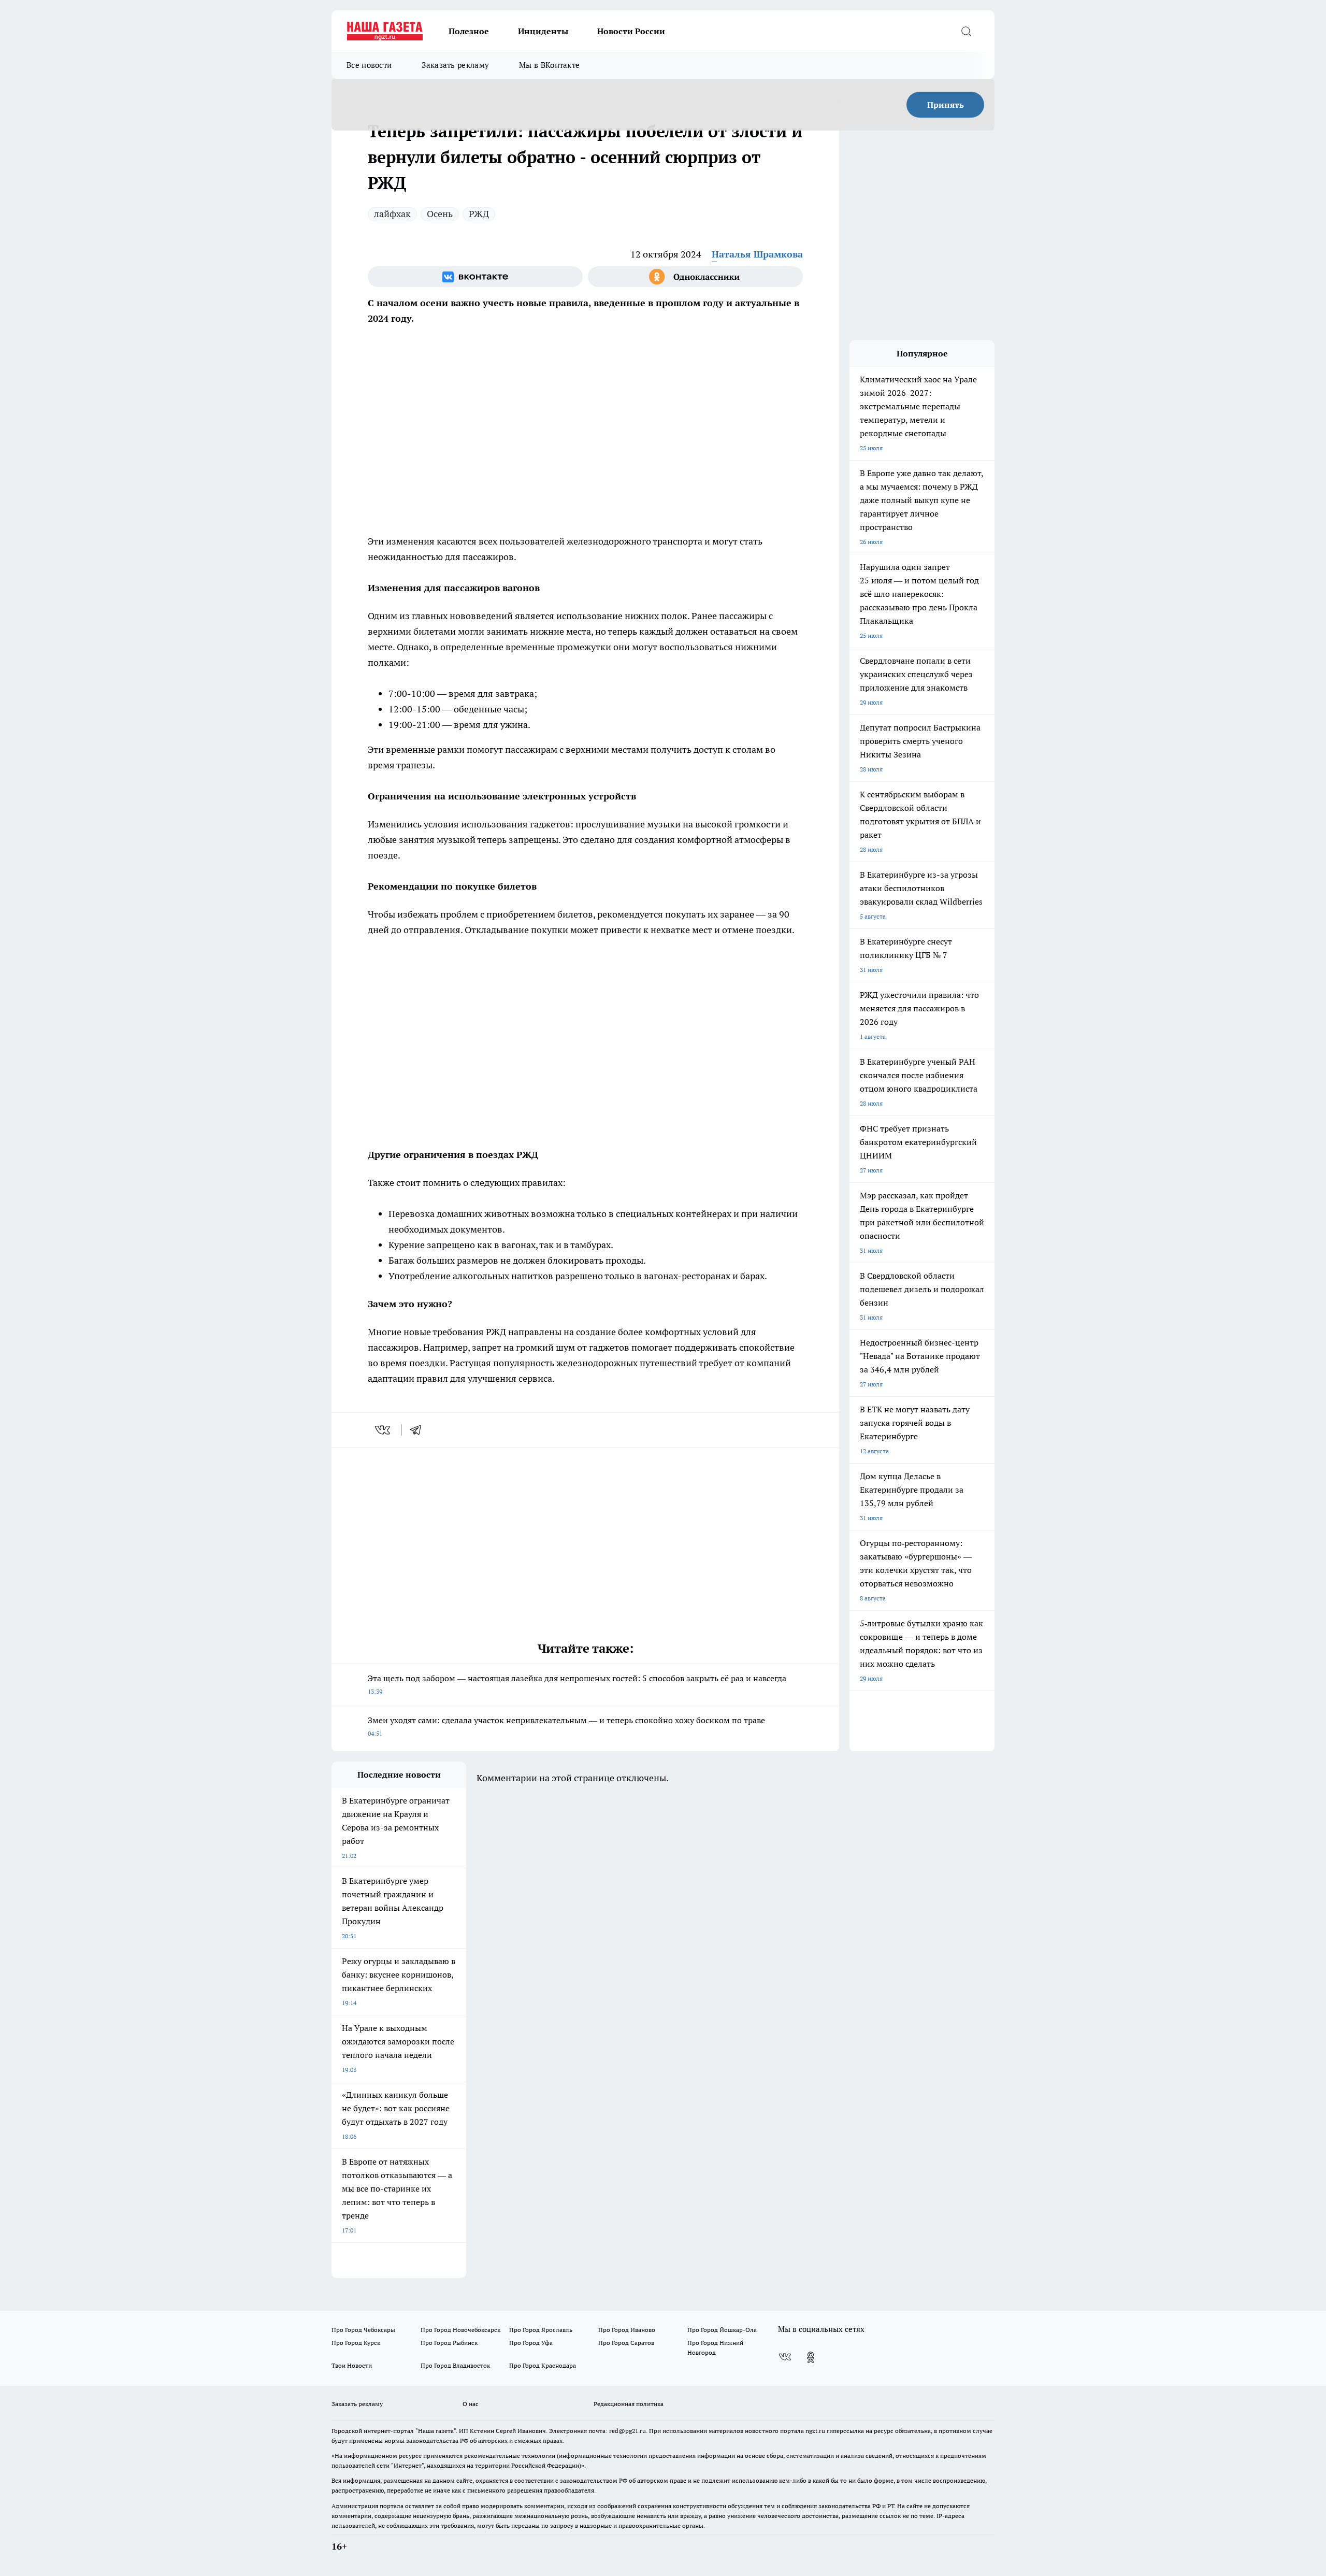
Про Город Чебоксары (363, 2330)
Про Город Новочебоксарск (460, 2330)
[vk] (384, 1430)
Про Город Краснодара (543, 2365)
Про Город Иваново (627, 2330)
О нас (471, 2404)
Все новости (369, 65)
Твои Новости (352, 2365)
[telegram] (419, 1430)
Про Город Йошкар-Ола (722, 2330)
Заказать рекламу (455, 65)
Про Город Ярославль (541, 2330)
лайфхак (392, 214)
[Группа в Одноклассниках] (695, 277)
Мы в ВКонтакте (549, 65)
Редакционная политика (629, 2404)
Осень (440, 214)
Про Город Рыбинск (449, 2343)
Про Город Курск (356, 2343)
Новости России (631, 31)
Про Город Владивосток (455, 2365)
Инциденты (543, 31)
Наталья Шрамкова (757, 254)
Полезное (469, 31)
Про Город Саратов (626, 2343)
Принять (946, 105)
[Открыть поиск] (966, 31)
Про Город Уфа (531, 2343)
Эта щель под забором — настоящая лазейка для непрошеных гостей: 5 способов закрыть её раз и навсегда (577, 1684)
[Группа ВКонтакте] (475, 277)
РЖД (479, 214)
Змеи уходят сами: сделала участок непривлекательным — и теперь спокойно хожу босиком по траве (566, 1726)
